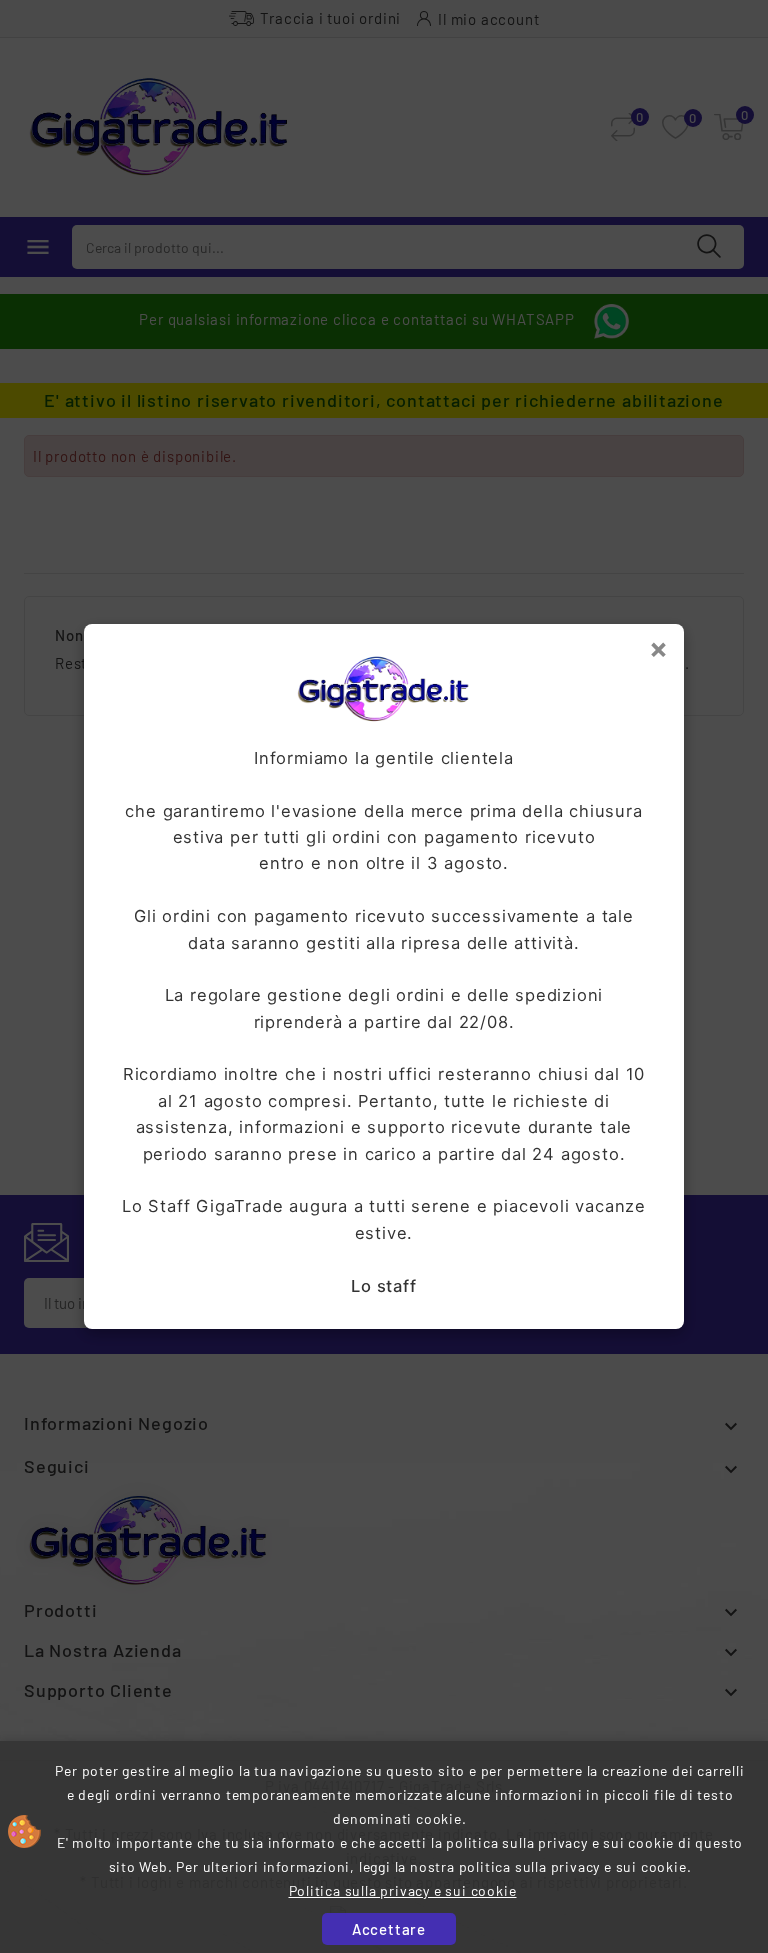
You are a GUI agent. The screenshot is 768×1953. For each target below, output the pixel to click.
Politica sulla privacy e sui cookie (403, 1890)
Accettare (389, 1929)
